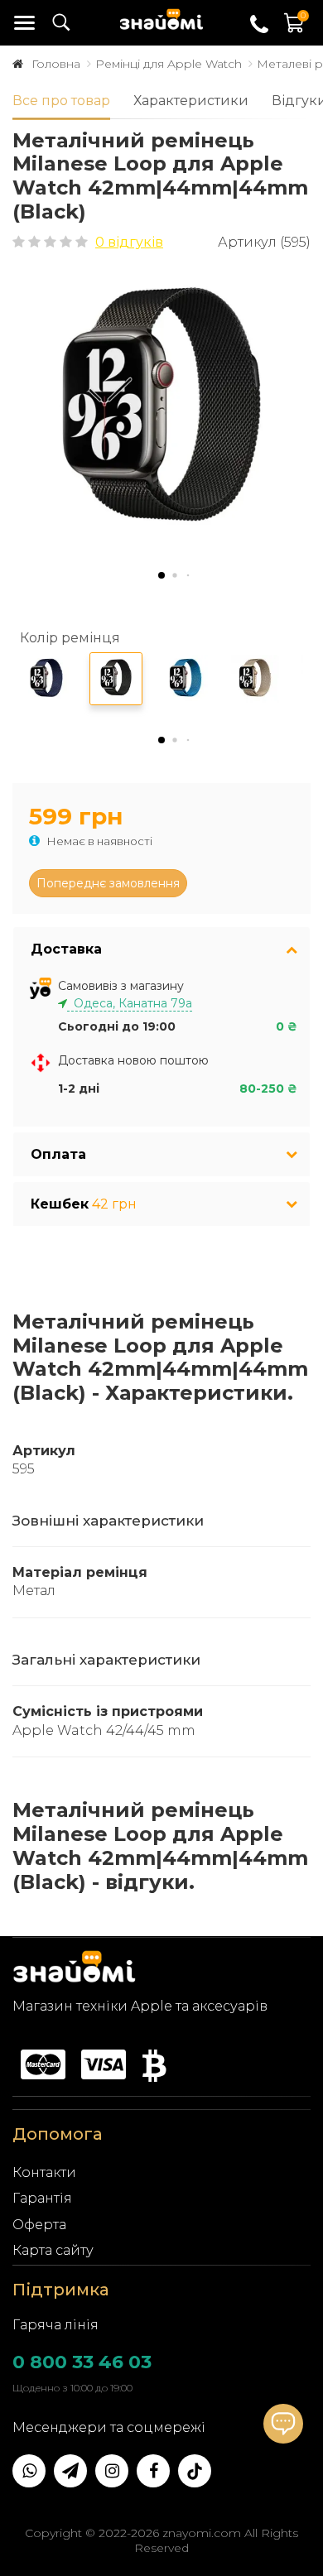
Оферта (39, 2225)
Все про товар (61, 101)
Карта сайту (53, 2250)
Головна (56, 64)
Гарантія (42, 2198)
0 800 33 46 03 (82, 2362)
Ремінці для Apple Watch (169, 64)
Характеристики (191, 101)
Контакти (44, 2172)
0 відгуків (129, 242)
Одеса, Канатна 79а (130, 1003)
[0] (295, 31)
